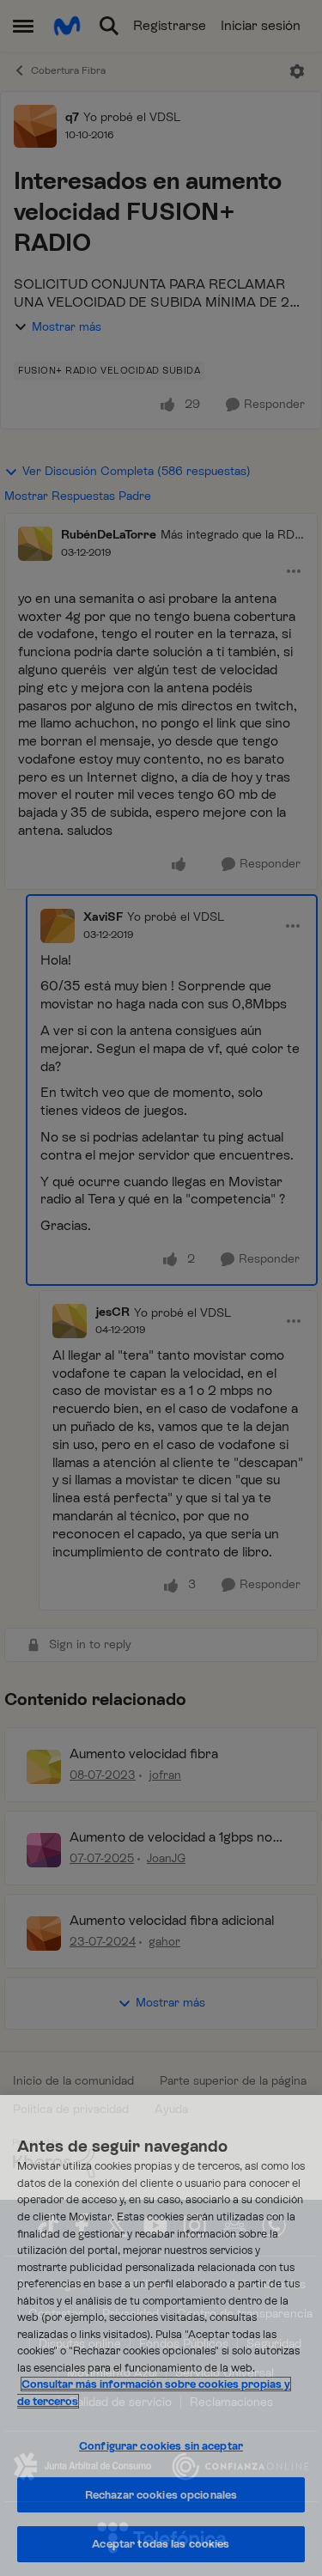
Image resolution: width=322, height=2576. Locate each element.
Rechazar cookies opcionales (161, 2495)
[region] (161, 2335)
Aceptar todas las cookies (161, 2544)
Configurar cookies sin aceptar (161, 2446)
